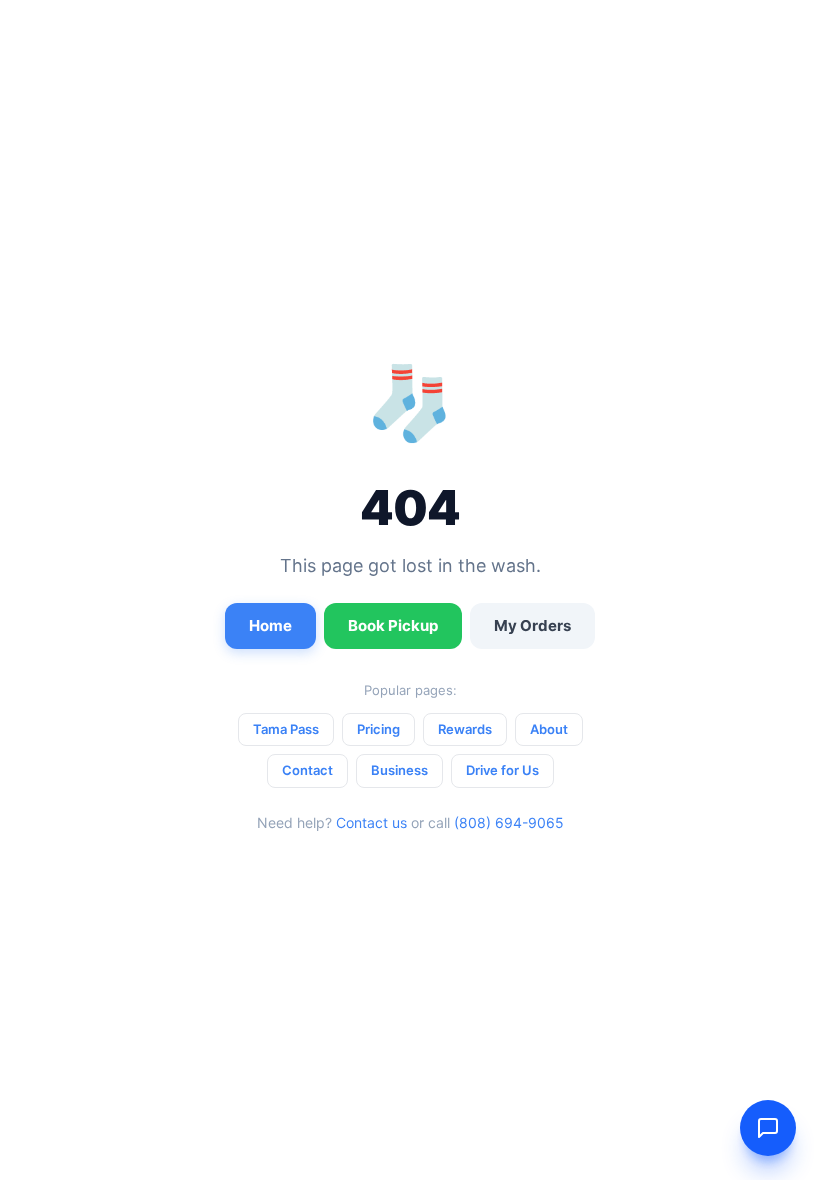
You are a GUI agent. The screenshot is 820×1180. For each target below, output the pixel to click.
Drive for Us (502, 770)
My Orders (532, 625)
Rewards (465, 729)
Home (270, 625)
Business (399, 770)
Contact (307, 770)
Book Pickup (393, 625)
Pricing (378, 729)
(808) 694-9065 (509, 822)
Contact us (371, 822)
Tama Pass (286, 729)
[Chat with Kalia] (768, 1128)
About (549, 729)
